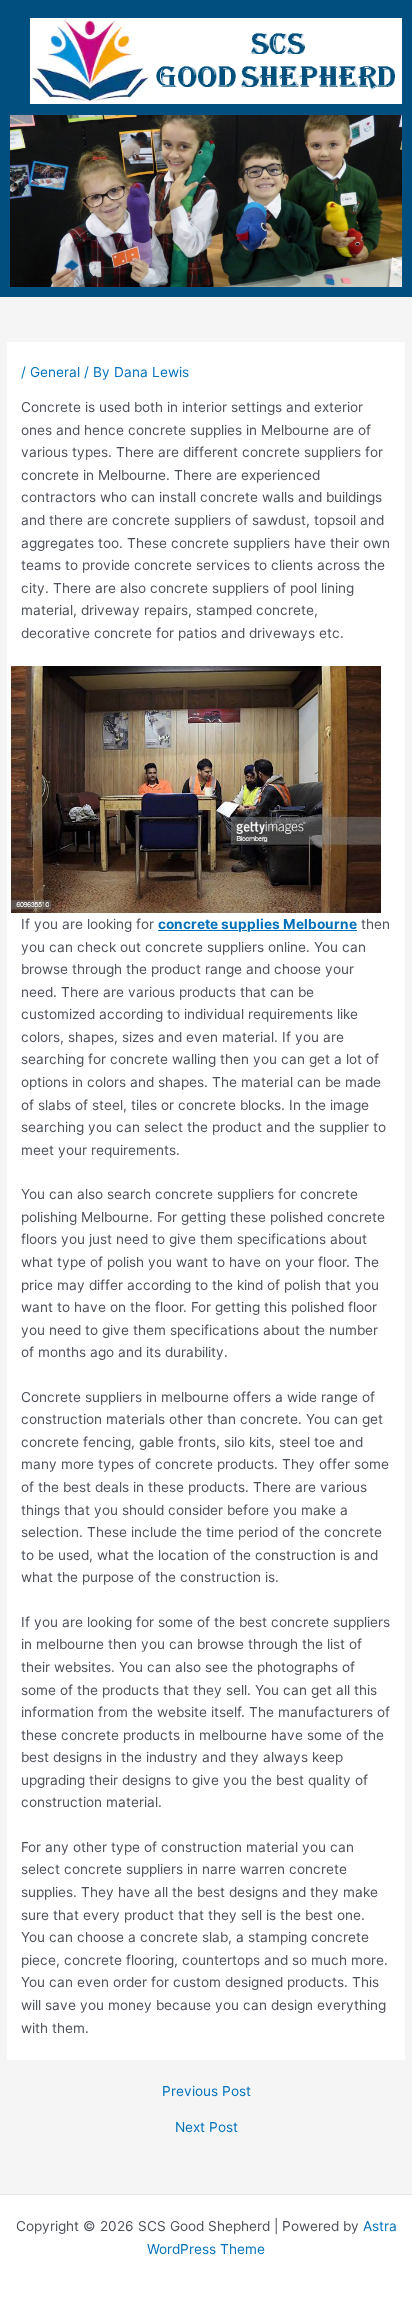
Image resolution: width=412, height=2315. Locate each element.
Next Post (206, 2128)
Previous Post (206, 2092)
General (55, 372)
